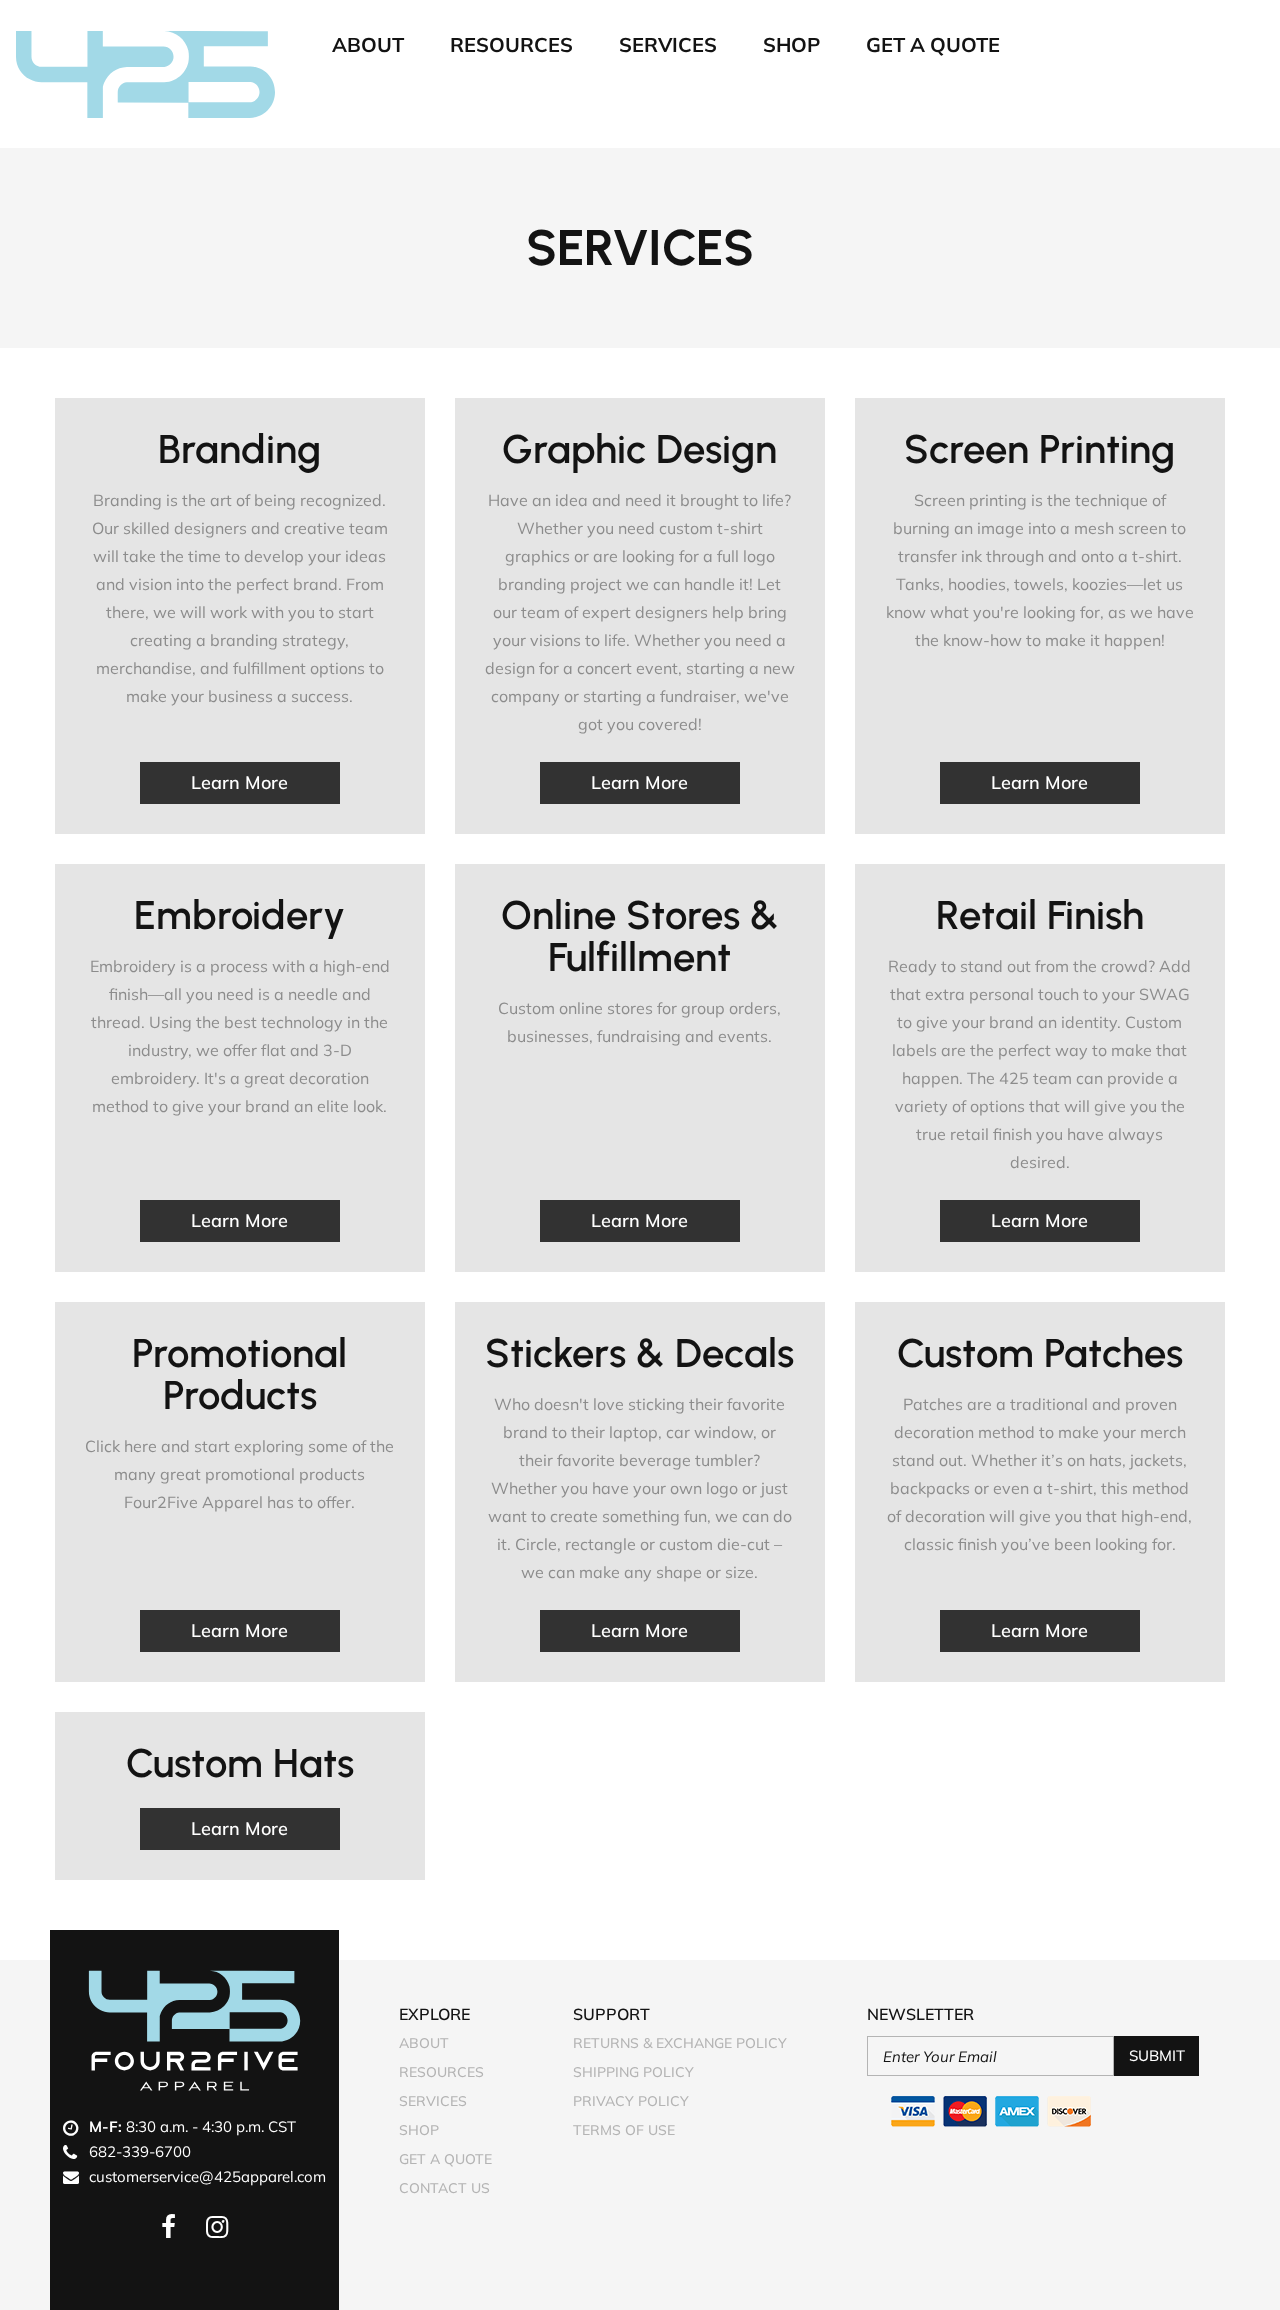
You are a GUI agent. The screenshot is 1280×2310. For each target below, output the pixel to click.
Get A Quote (933, 44)
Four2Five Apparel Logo (194, 2030)
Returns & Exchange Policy (680, 2043)
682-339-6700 (140, 2151)
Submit (1157, 2055)
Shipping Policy (633, 2072)
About (368, 44)
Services (668, 44)
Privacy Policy (631, 2101)
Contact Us (444, 2188)
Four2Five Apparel (145, 74)
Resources (511, 44)
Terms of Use (624, 2130)
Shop (791, 44)
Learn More (239, 782)
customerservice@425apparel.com (207, 2176)
